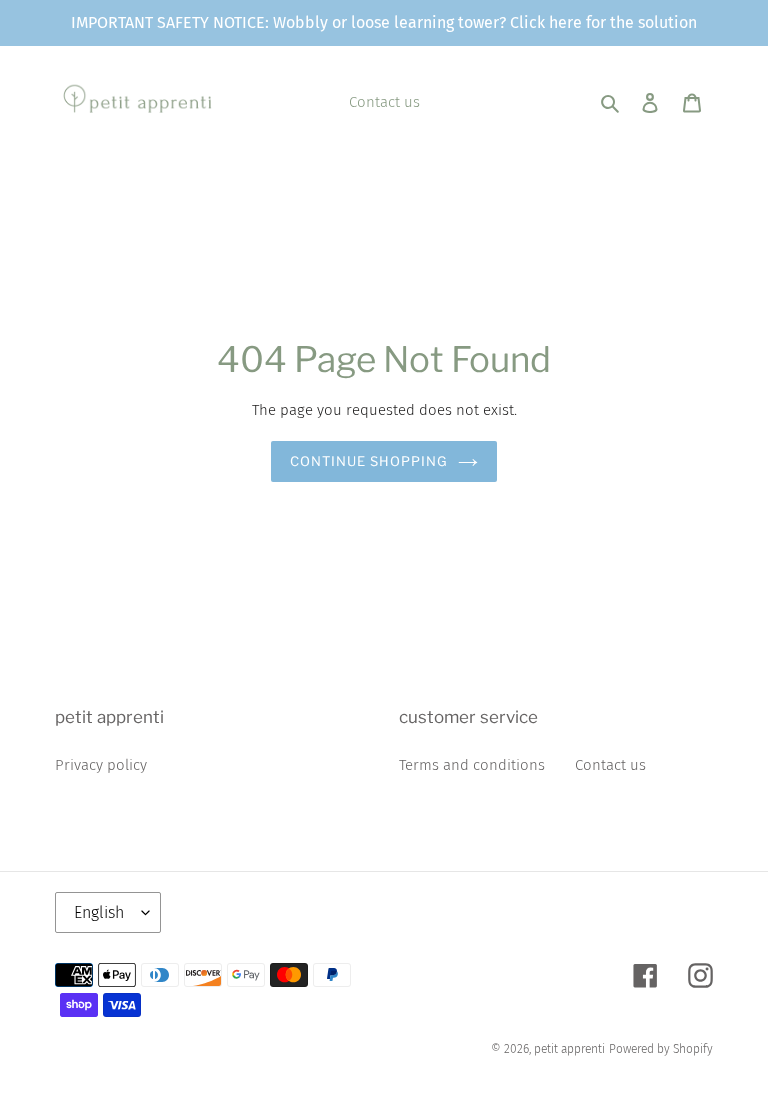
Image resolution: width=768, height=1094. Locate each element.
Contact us (610, 765)
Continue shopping (369, 461)
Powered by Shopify (661, 1049)
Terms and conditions (472, 765)
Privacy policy (101, 765)
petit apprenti (569, 1049)
